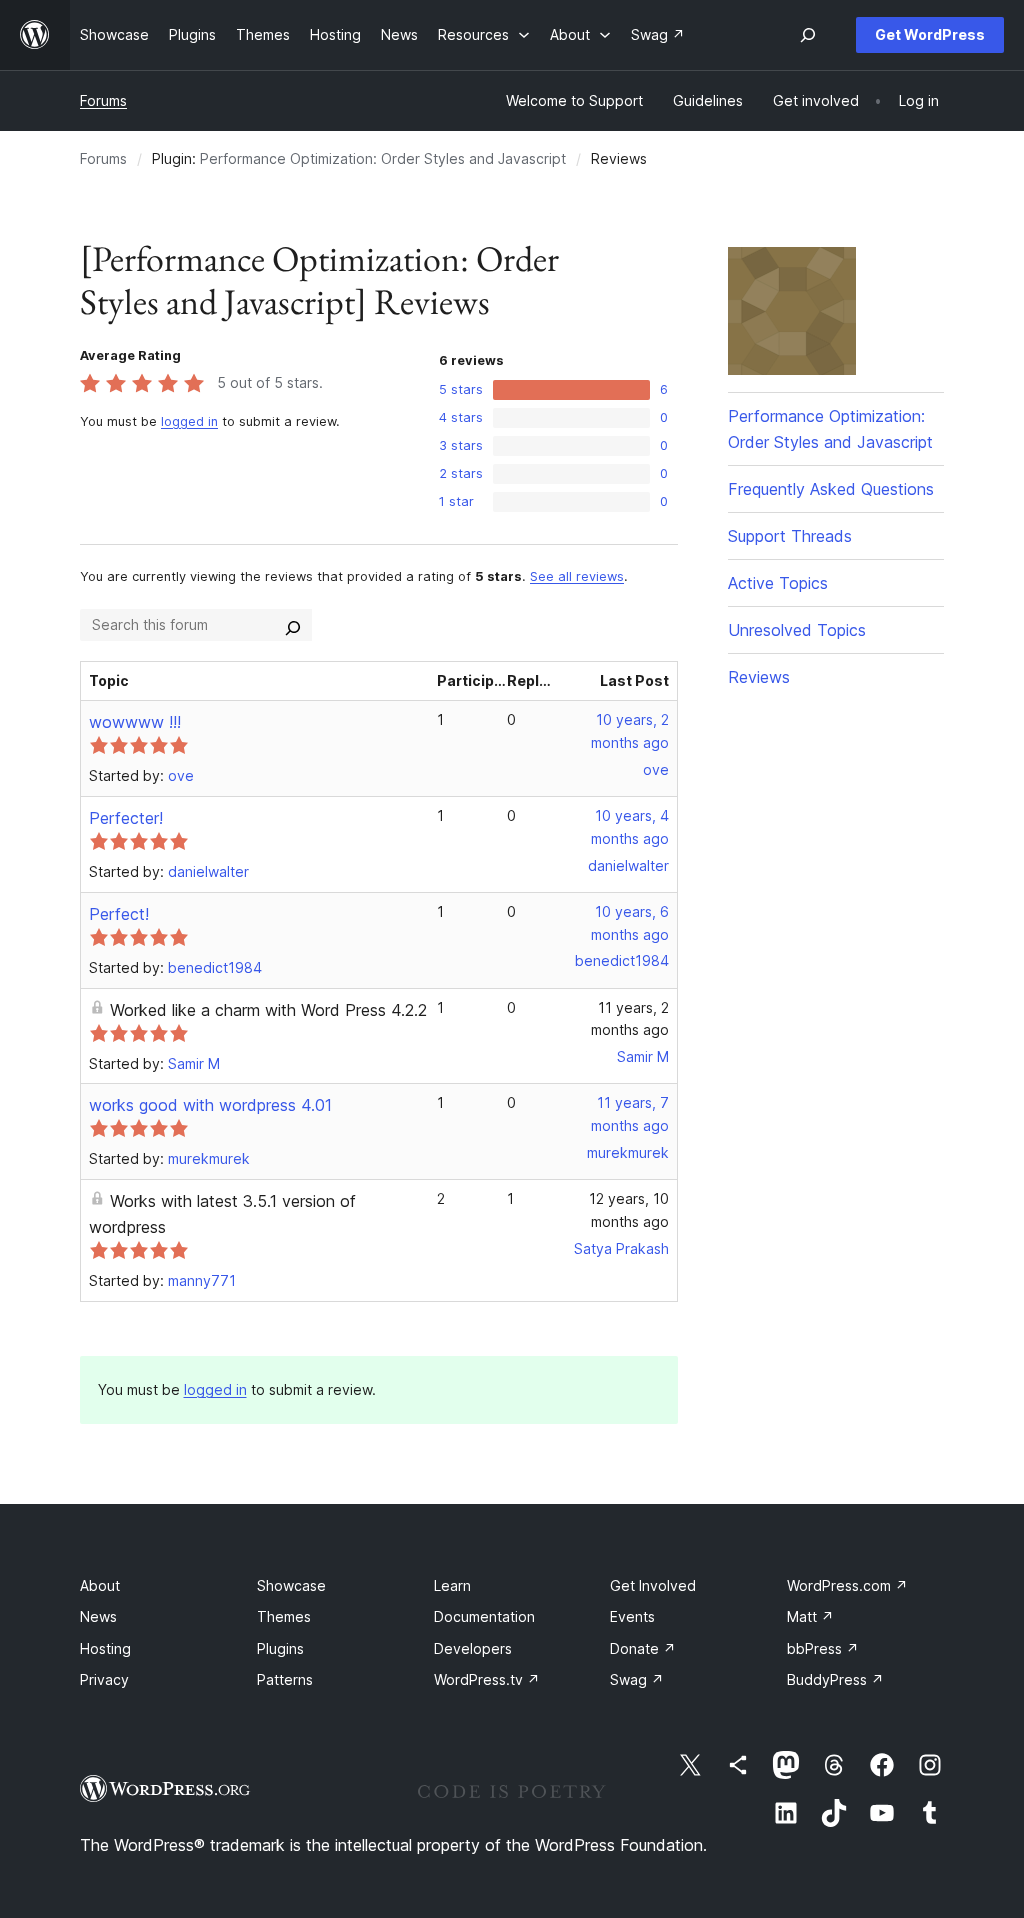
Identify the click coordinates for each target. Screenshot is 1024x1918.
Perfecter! (126, 818)
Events (632, 1616)
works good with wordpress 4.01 (210, 1105)
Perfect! (119, 914)
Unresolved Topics (797, 630)
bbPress (823, 1648)
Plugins (280, 1648)
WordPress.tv (487, 1679)
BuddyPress (835, 1679)
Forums (103, 100)
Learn (452, 1585)
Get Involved (653, 1585)
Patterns (285, 1679)
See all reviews (577, 576)
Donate (643, 1648)
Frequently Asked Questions (831, 489)
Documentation (484, 1616)
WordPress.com (847, 1585)
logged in (189, 421)
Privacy (104, 1679)
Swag (637, 1679)
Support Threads (790, 536)
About (100, 1585)
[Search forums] (293, 625)
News (98, 1616)
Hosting (105, 1648)
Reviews (759, 677)
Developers (473, 1648)
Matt (810, 1616)
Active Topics (778, 583)
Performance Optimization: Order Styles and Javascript (383, 158)
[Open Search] (808, 35)
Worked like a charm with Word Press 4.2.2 (268, 1010)
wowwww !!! (135, 722)
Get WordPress (930, 34)
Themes (284, 1616)
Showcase (291, 1585)
